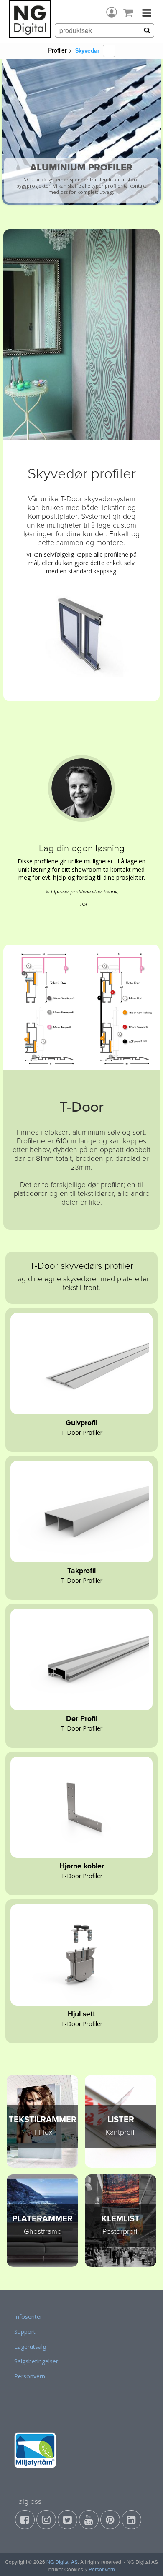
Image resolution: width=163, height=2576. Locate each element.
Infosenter (28, 2317)
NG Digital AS (62, 2562)
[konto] (112, 12)
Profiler (57, 50)
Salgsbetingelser (36, 2361)
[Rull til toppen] (146, 2559)
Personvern (30, 2376)
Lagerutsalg (30, 2347)
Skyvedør (87, 51)
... (109, 51)
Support (25, 2332)
